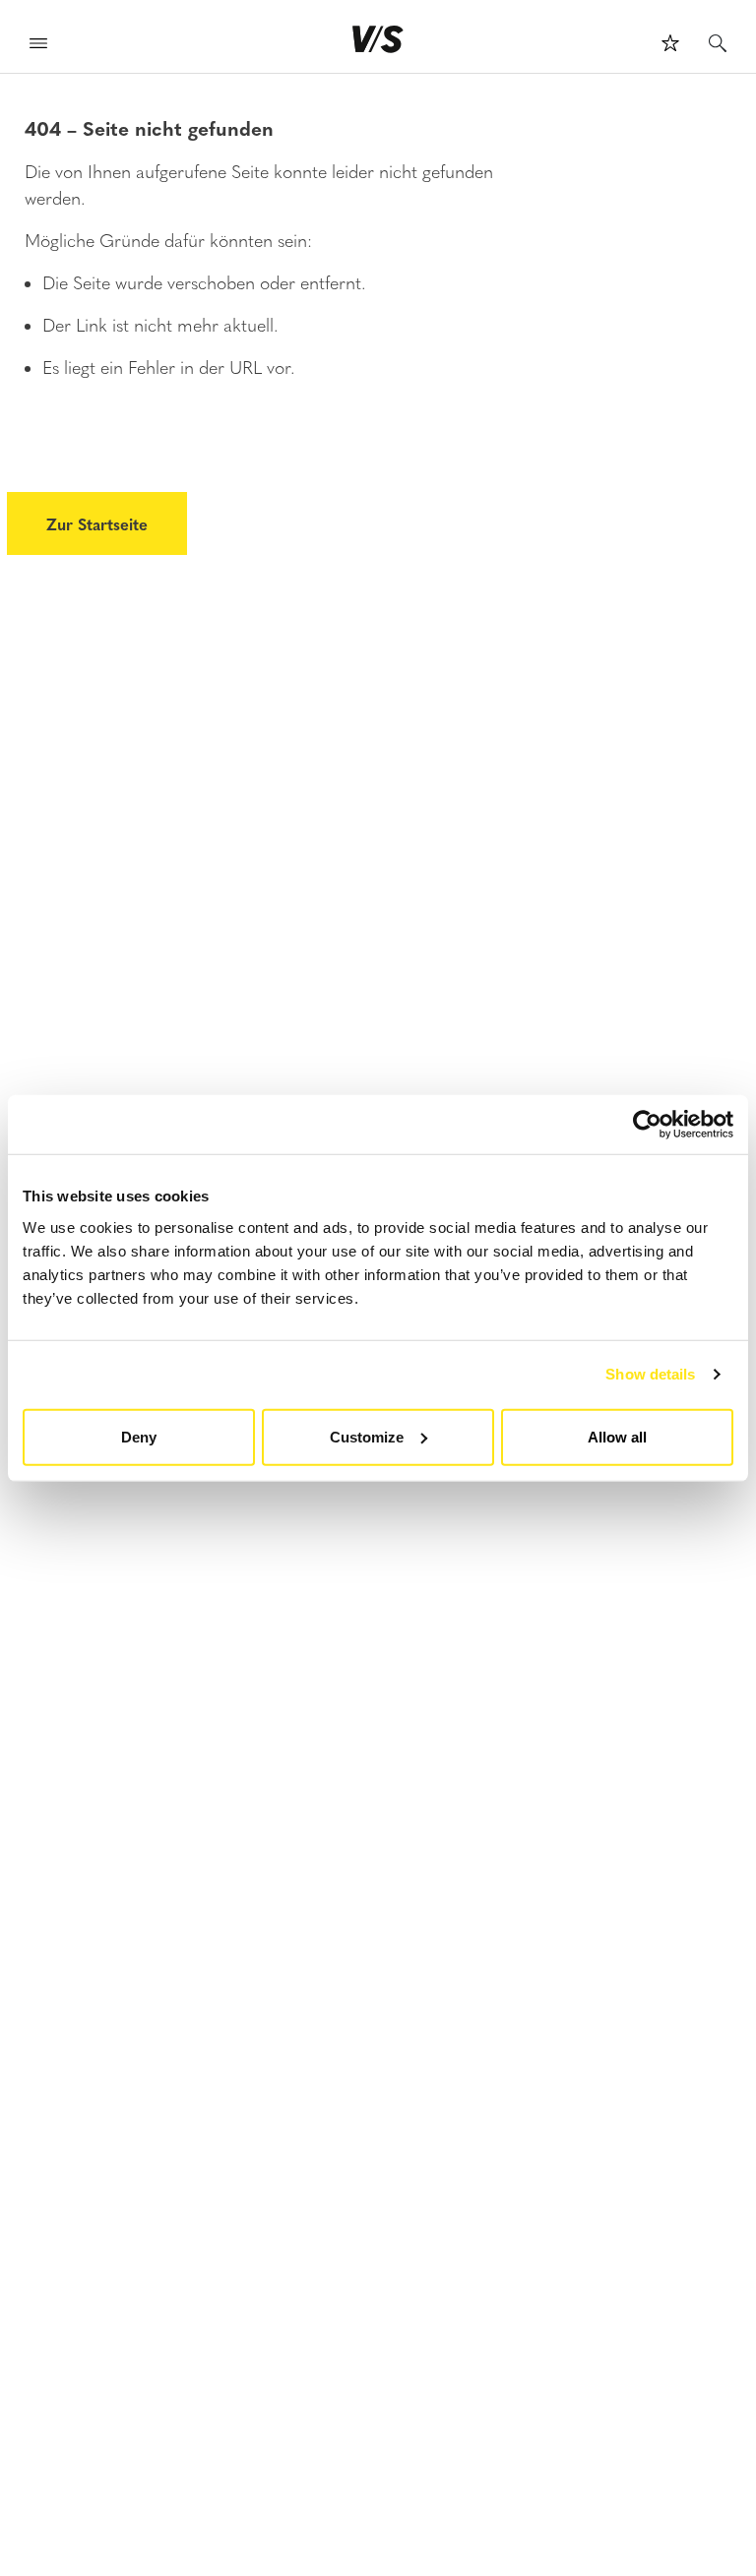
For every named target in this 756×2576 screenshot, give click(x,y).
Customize (367, 1436)
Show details (650, 1374)
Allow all (617, 1436)
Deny (139, 1436)
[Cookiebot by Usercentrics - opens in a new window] (647, 1125)
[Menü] (38, 46)
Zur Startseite (97, 523)
